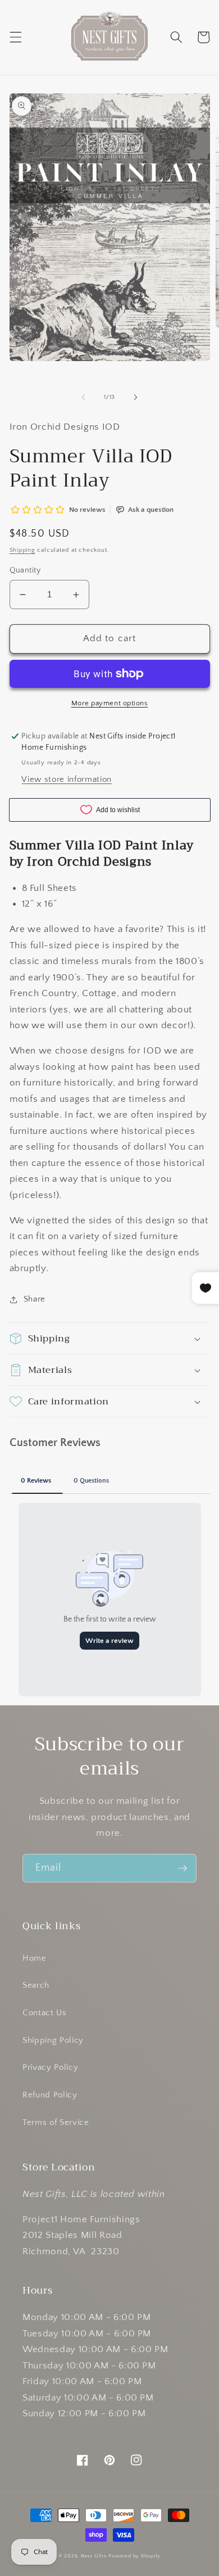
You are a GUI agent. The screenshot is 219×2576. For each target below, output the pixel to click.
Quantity (25, 570)
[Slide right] (135, 397)
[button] (15, 37)
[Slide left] (84, 397)
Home (35, 1958)
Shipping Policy (53, 2040)
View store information (67, 779)
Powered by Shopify (134, 2556)
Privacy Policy (50, 2067)
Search (36, 1985)
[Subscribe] (182, 1868)
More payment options (110, 703)
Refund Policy (50, 2095)
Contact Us (45, 2013)
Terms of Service (56, 2122)
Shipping (22, 550)
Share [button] (35, 1299)
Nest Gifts (94, 2556)
